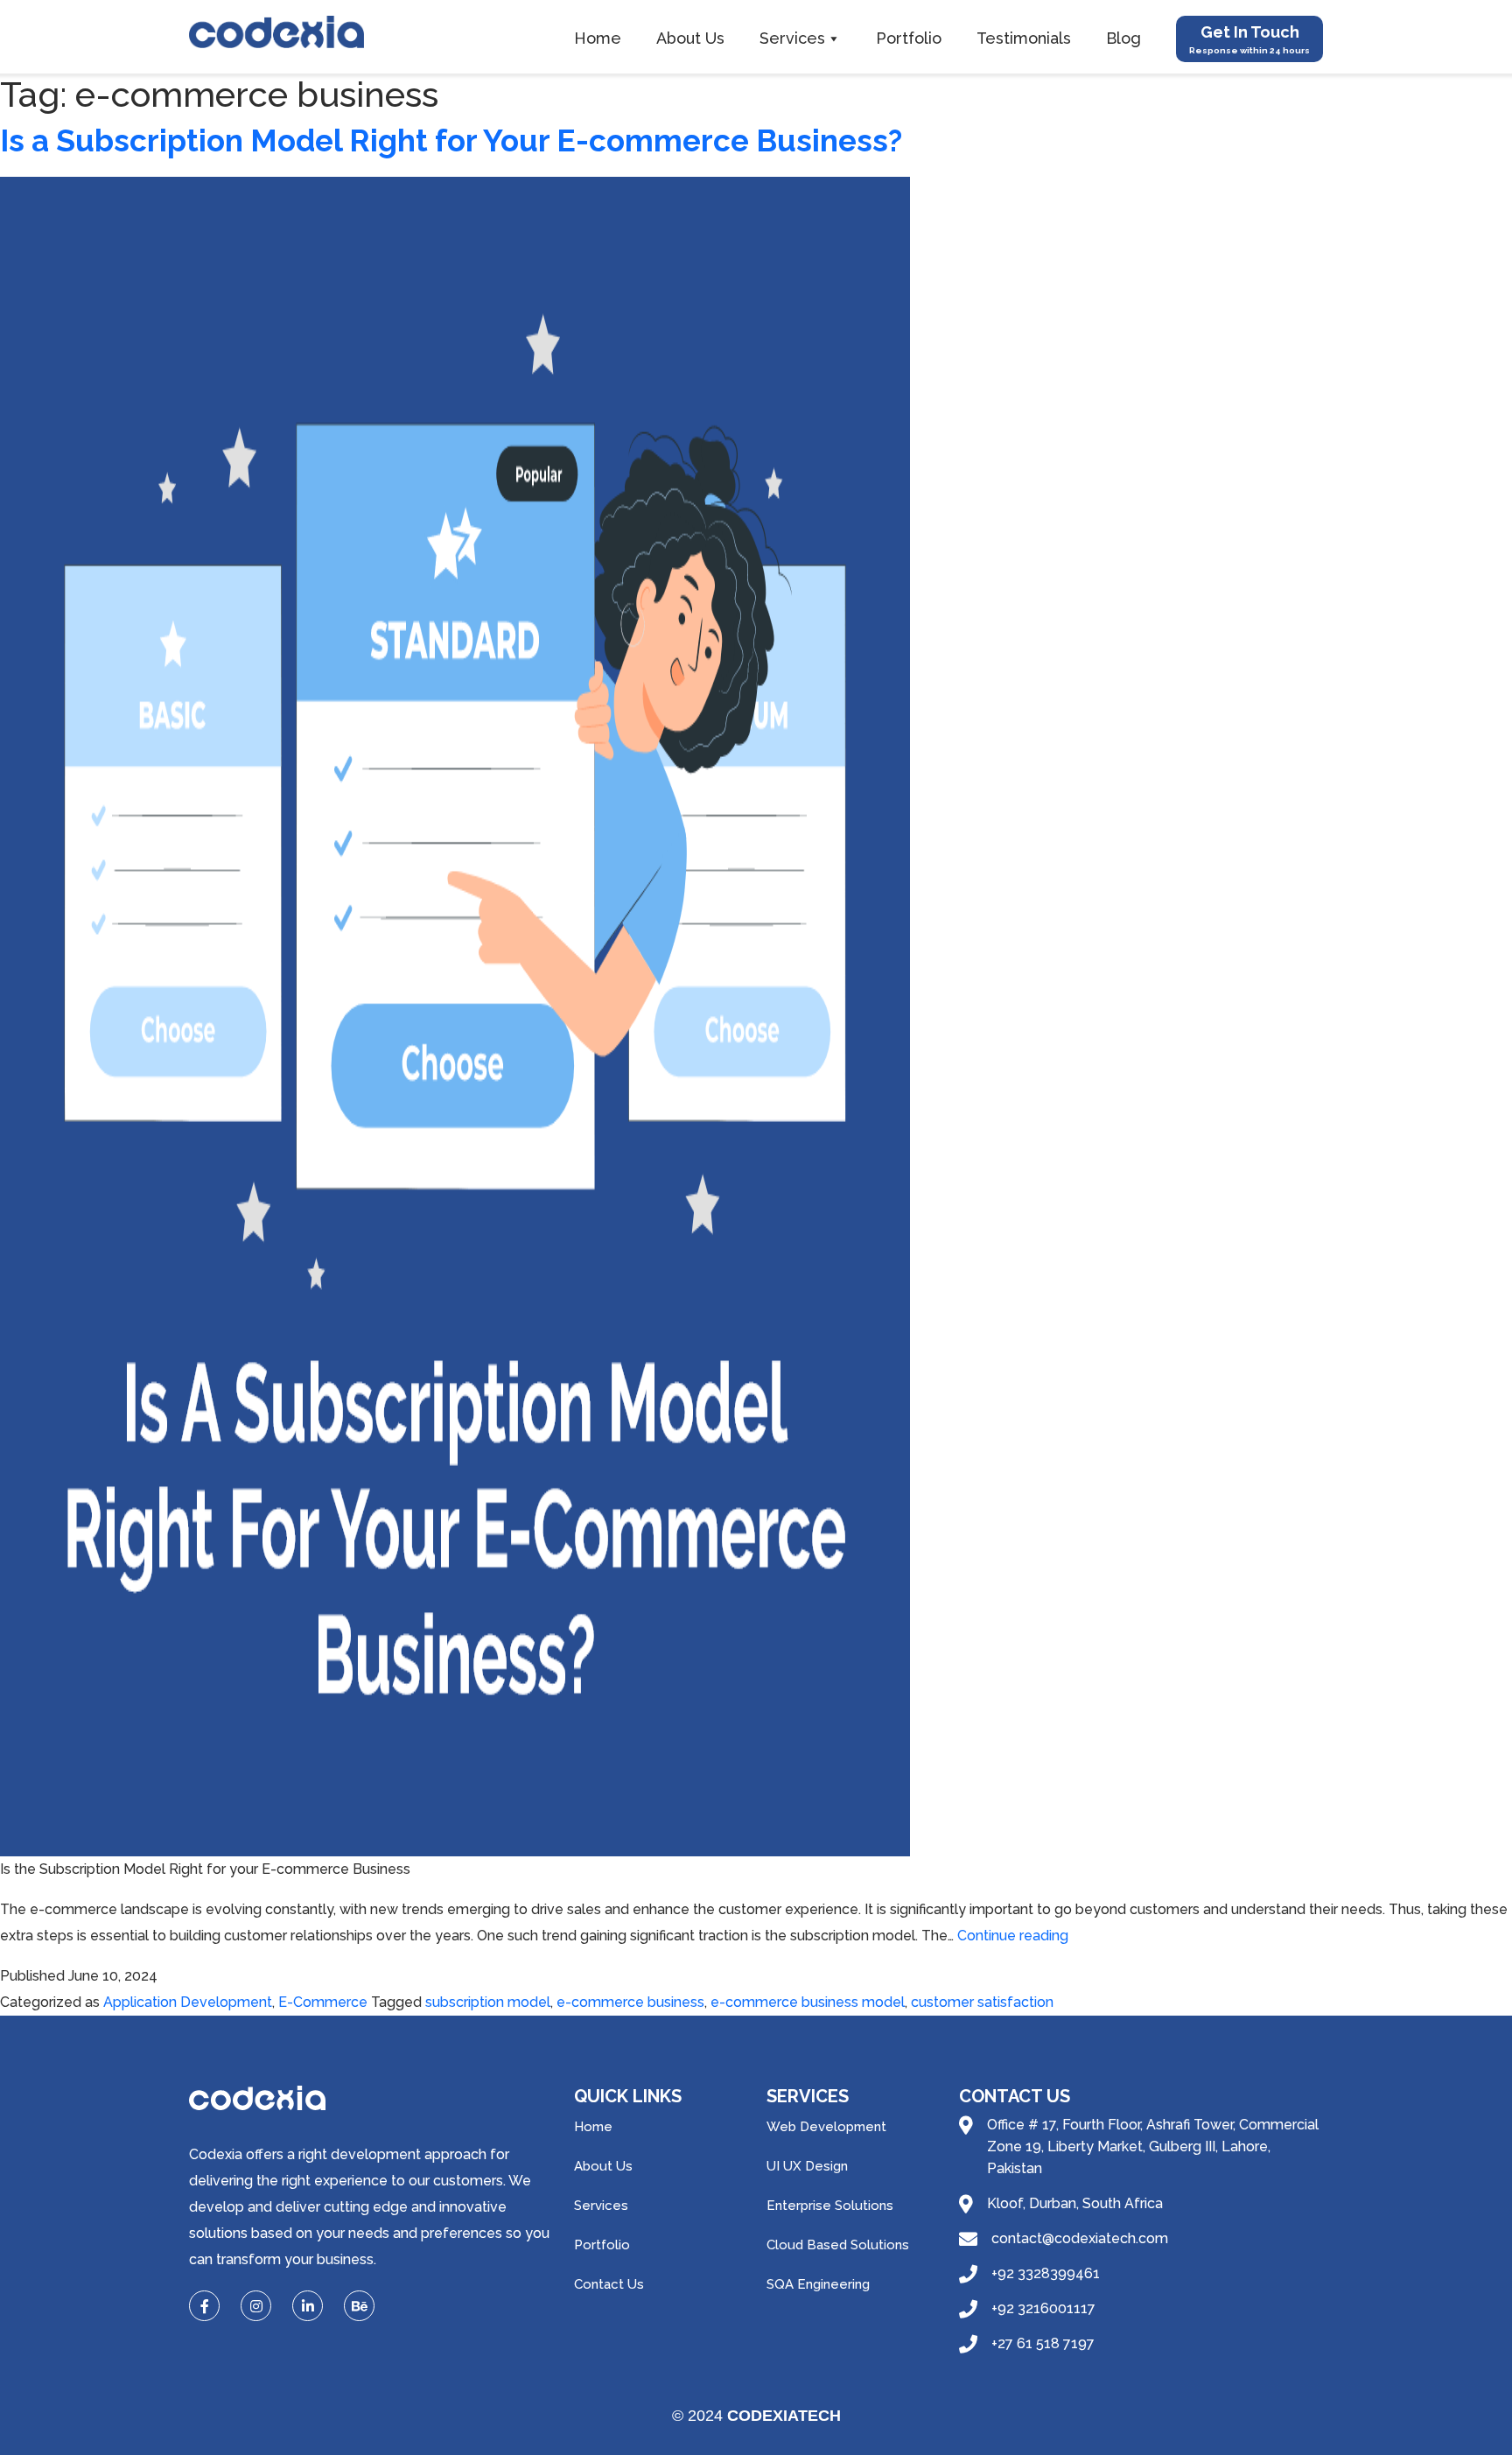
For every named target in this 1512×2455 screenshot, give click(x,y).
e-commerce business (630, 2002)
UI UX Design (807, 2166)
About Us (690, 38)
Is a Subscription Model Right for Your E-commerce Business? (451, 140)
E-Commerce (323, 2002)
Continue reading (1013, 1936)
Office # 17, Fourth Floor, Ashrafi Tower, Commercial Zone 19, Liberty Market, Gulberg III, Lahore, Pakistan (1153, 2146)
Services (792, 38)
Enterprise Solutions (830, 2206)
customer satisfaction (982, 2002)
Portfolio (909, 38)
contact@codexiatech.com (1080, 2238)
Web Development (826, 2127)
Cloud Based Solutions (838, 2245)
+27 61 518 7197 (1043, 2343)
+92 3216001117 (1043, 2308)
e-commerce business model (808, 2002)
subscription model (488, 2002)
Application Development (188, 2002)
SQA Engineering (818, 2284)
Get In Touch (1249, 39)
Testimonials (1024, 38)
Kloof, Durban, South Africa (1075, 2203)
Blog (1123, 38)
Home (598, 38)
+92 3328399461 (1046, 2273)
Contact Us (609, 2284)
